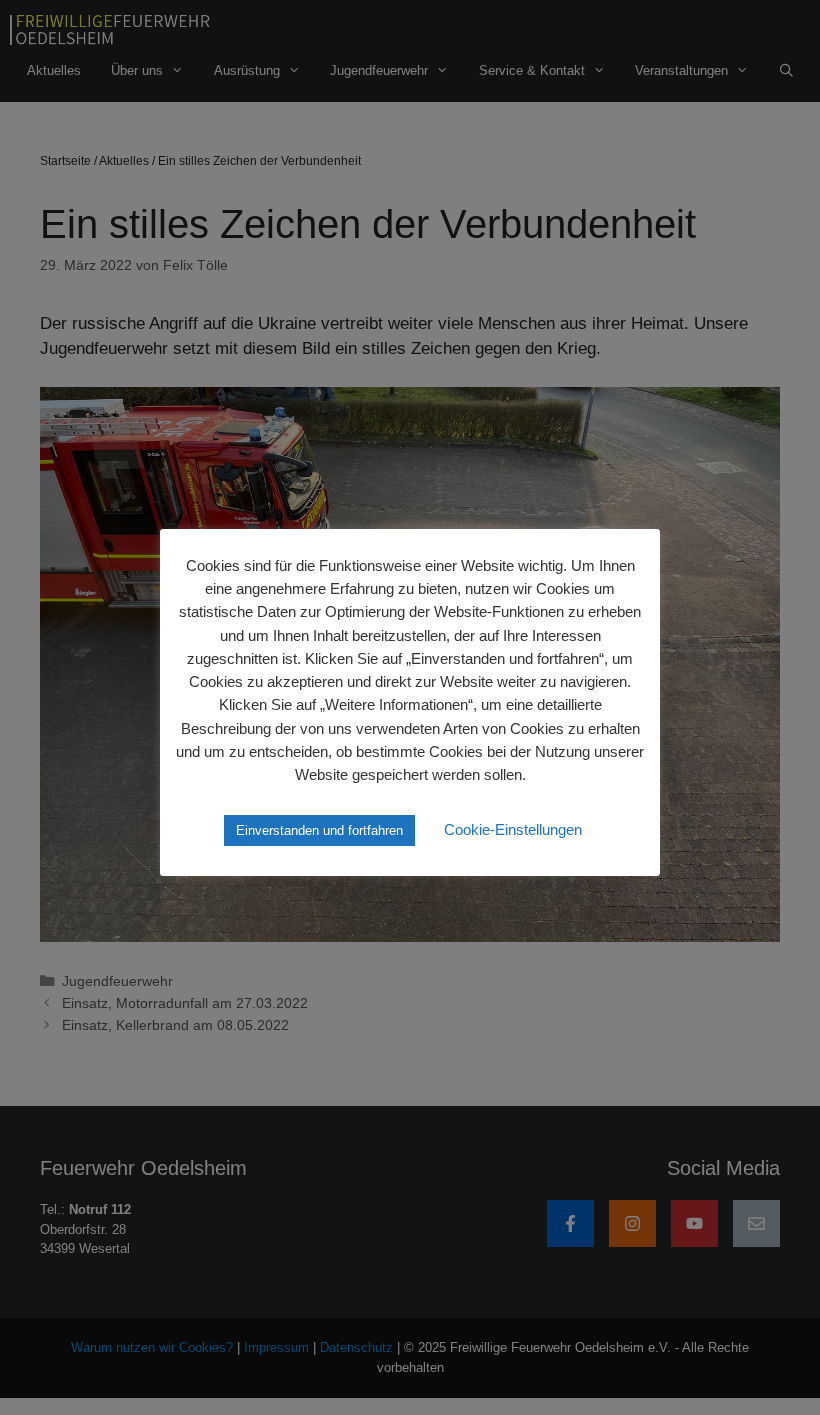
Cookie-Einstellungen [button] (513, 829)
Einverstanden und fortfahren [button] (319, 830)
